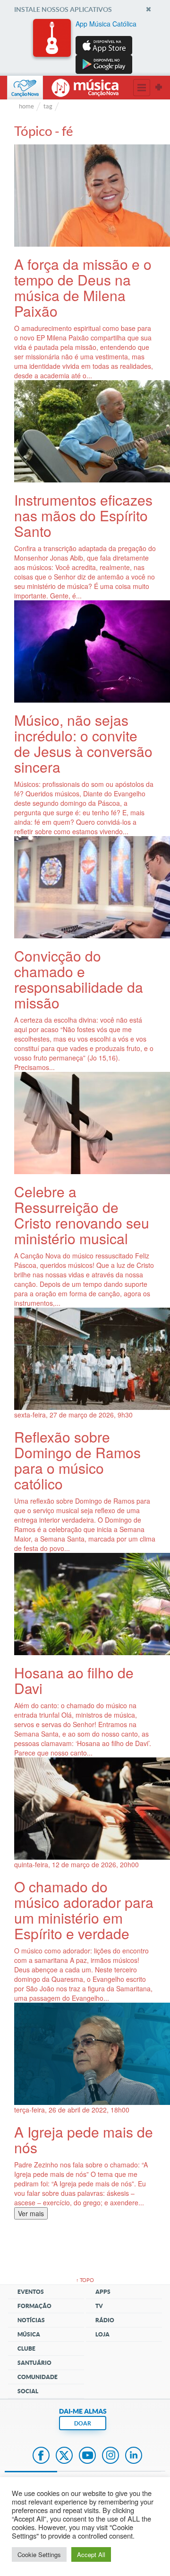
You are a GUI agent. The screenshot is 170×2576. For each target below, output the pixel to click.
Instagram (110, 2456)
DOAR (83, 2423)
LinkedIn (134, 2456)
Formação (34, 2306)
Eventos (31, 2292)
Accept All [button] (91, 2554)
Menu (142, 88)
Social (28, 2391)
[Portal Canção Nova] (25, 88)
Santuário (34, 2363)
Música (29, 2334)
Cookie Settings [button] (39, 2554)
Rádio (105, 2320)
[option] (85, 46)
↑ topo (85, 2280)
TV (99, 2306)
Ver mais (31, 2213)
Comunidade (38, 2377)
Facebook (41, 2456)
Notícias (31, 2320)
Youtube (87, 2456)
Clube (26, 2349)
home (26, 106)
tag (48, 106)
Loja (102, 2334)
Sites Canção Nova (159, 88)
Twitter (64, 2456)
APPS (103, 2292)
